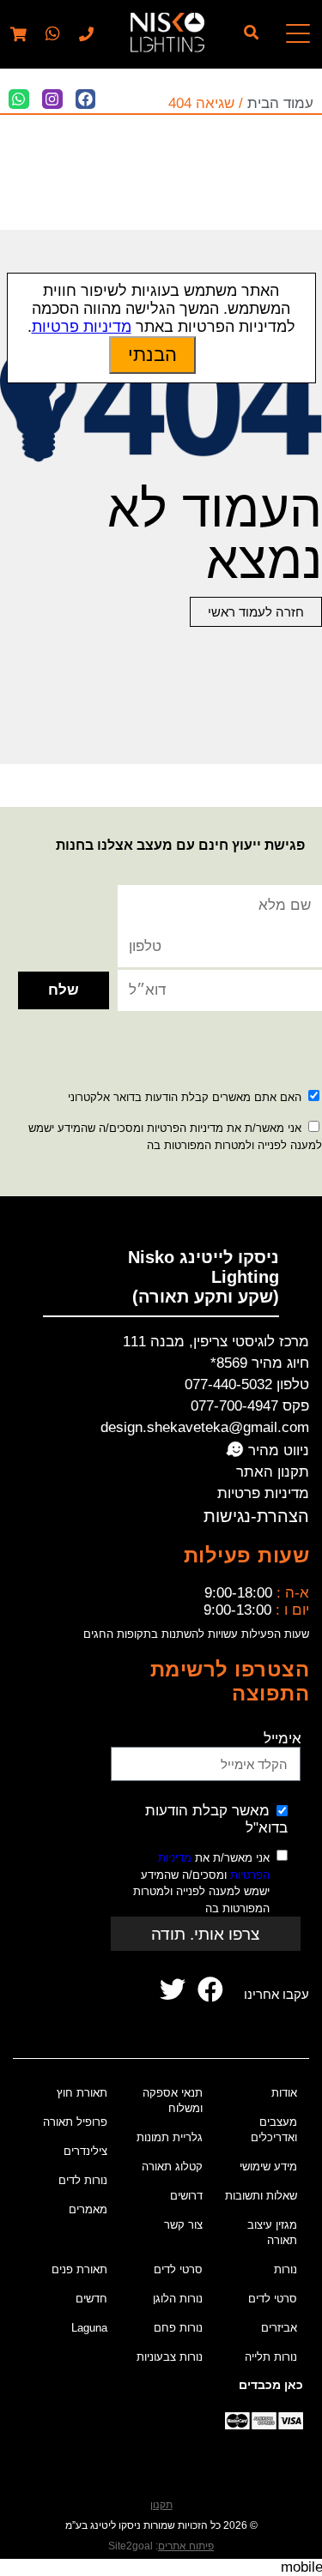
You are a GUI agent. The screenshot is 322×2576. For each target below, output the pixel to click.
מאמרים (88, 2209)
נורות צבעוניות (170, 2357)
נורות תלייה (271, 2357)
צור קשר (183, 2225)
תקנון (161, 2505)
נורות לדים (83, 2180)
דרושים (186, 2196)
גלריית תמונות (170, 2137)
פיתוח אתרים (186, 2546)
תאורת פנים (79, 2269)
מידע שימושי (268, 2167)
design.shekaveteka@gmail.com (205, 1427)
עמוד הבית (280, 103)
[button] (51, 35)
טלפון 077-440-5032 (247, 1384)
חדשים (91, 2299)
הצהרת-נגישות (256, 1516)
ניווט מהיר (276, 1451)
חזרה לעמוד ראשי (256, 612)
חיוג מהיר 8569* (260, 1363)
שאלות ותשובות (261, 2196)
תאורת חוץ (82, 2093)
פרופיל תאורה (75, 2122)
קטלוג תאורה (172, 2167)
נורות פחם (178, 2328)
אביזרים (279, 2328)
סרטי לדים (273, 2299)
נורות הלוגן (178, 2299)
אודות (284, 2093)
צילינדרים (85, 2151)
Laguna (89, 2328)
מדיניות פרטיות (263, 1493)
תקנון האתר (273, 1472)
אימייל (283, 1739)
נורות (286, 2269)
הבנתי (152, 355)
